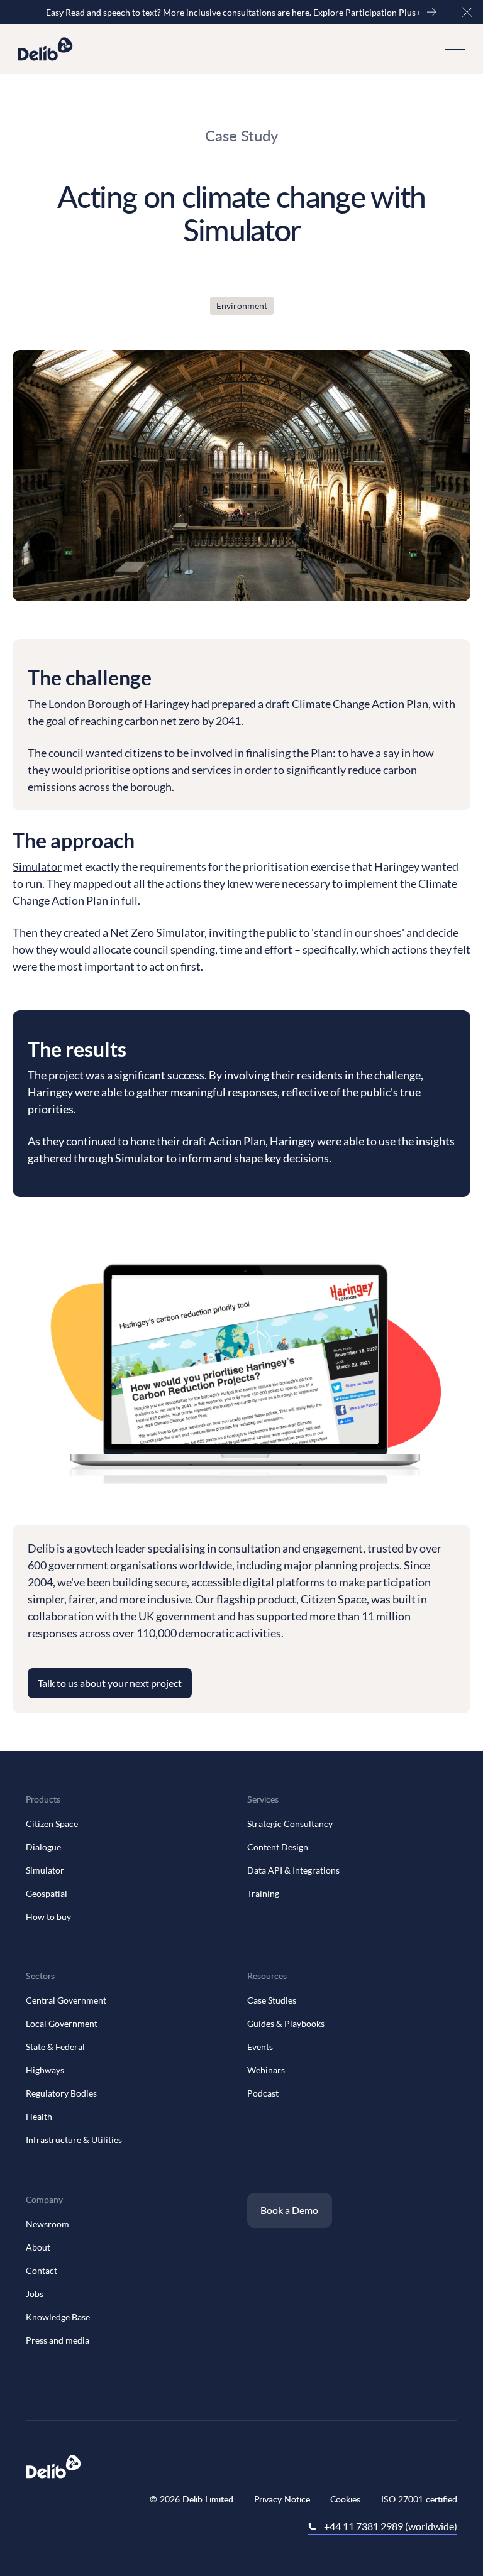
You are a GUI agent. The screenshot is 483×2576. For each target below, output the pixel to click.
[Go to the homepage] (53, 2467)
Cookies (345, 2499)
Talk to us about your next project (110, 1683)
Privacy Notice (282, 2499)
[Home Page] (45, 49)
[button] (467, 12)
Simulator (37, 866)
